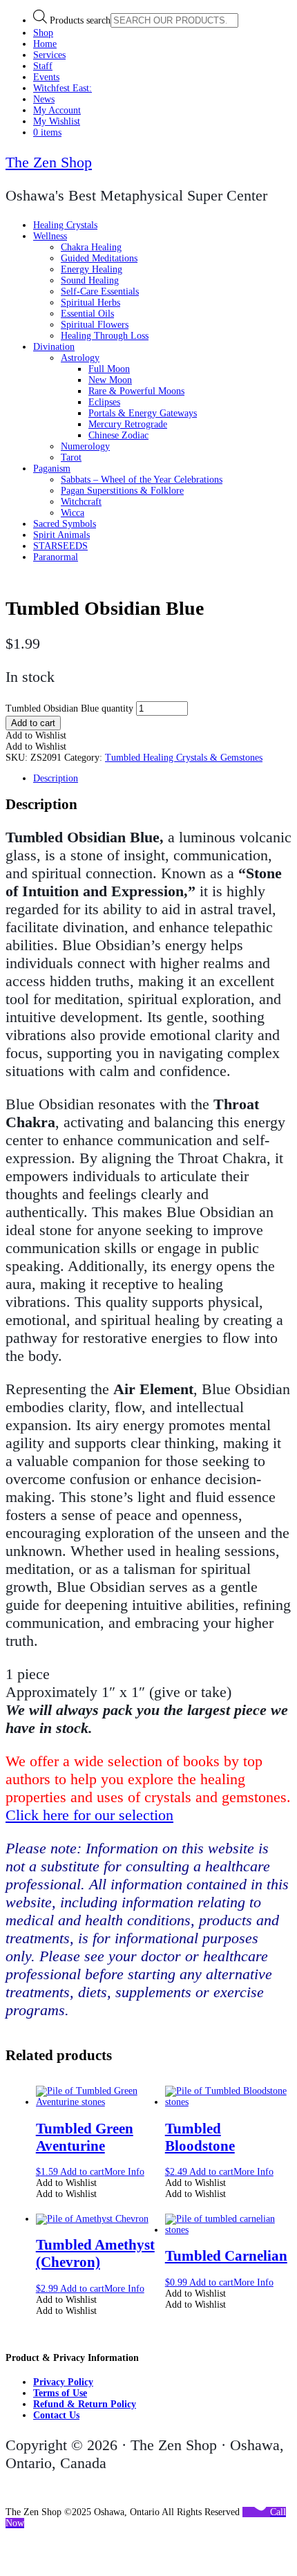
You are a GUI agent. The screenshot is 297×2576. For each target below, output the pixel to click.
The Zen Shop (49, 162)
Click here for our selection (89, 1815)
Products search (80, 20)
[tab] (162, 779)
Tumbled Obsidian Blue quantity (69, 708)
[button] (36, 735)
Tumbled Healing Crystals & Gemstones (184, 758)
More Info (124, 2172)
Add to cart (33, 723)
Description (56, 778)
